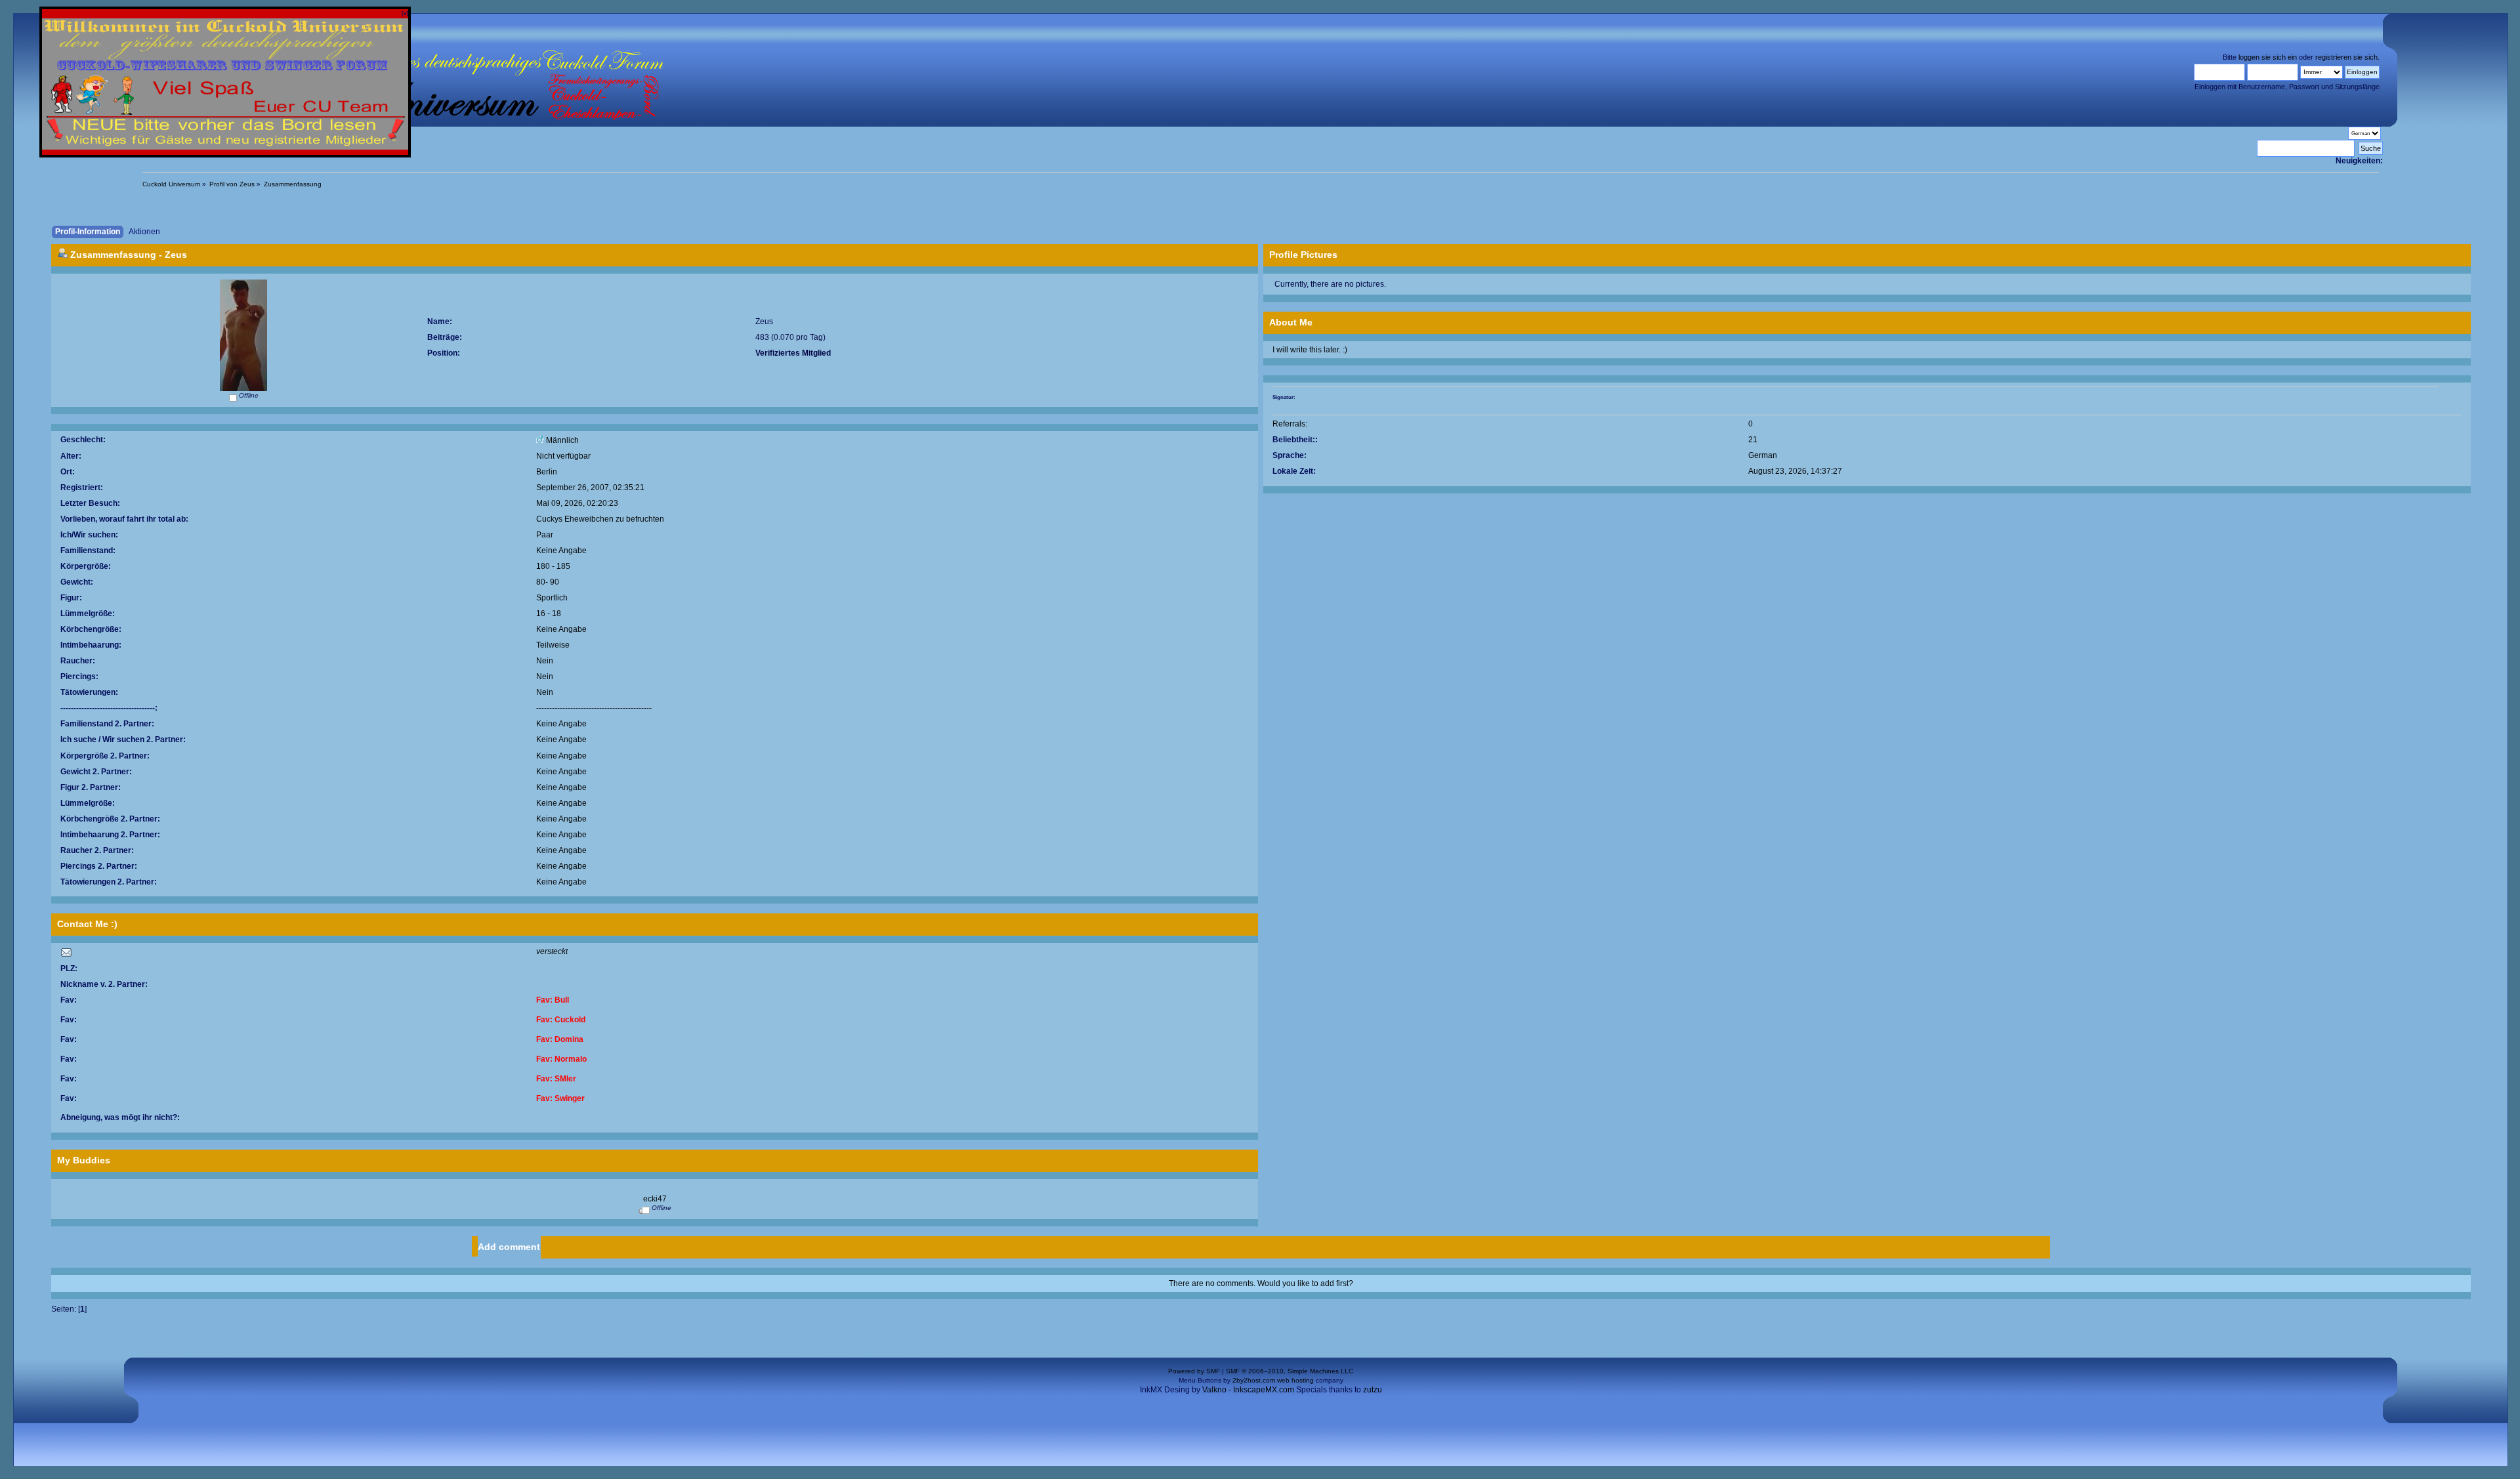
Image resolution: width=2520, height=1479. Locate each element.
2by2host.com (1254, 1380)
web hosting (1295, 1380)
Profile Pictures (1303, 255)
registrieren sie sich (2346, 57)
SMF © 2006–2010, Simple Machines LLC (1290, 1371)
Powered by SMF (1194, 1371)
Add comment (509, 1247)
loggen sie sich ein (2268, 57)
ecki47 (655, 1198)
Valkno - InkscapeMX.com (1248, 1389)
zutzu (1373, 1389)
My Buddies (84, 1160)
